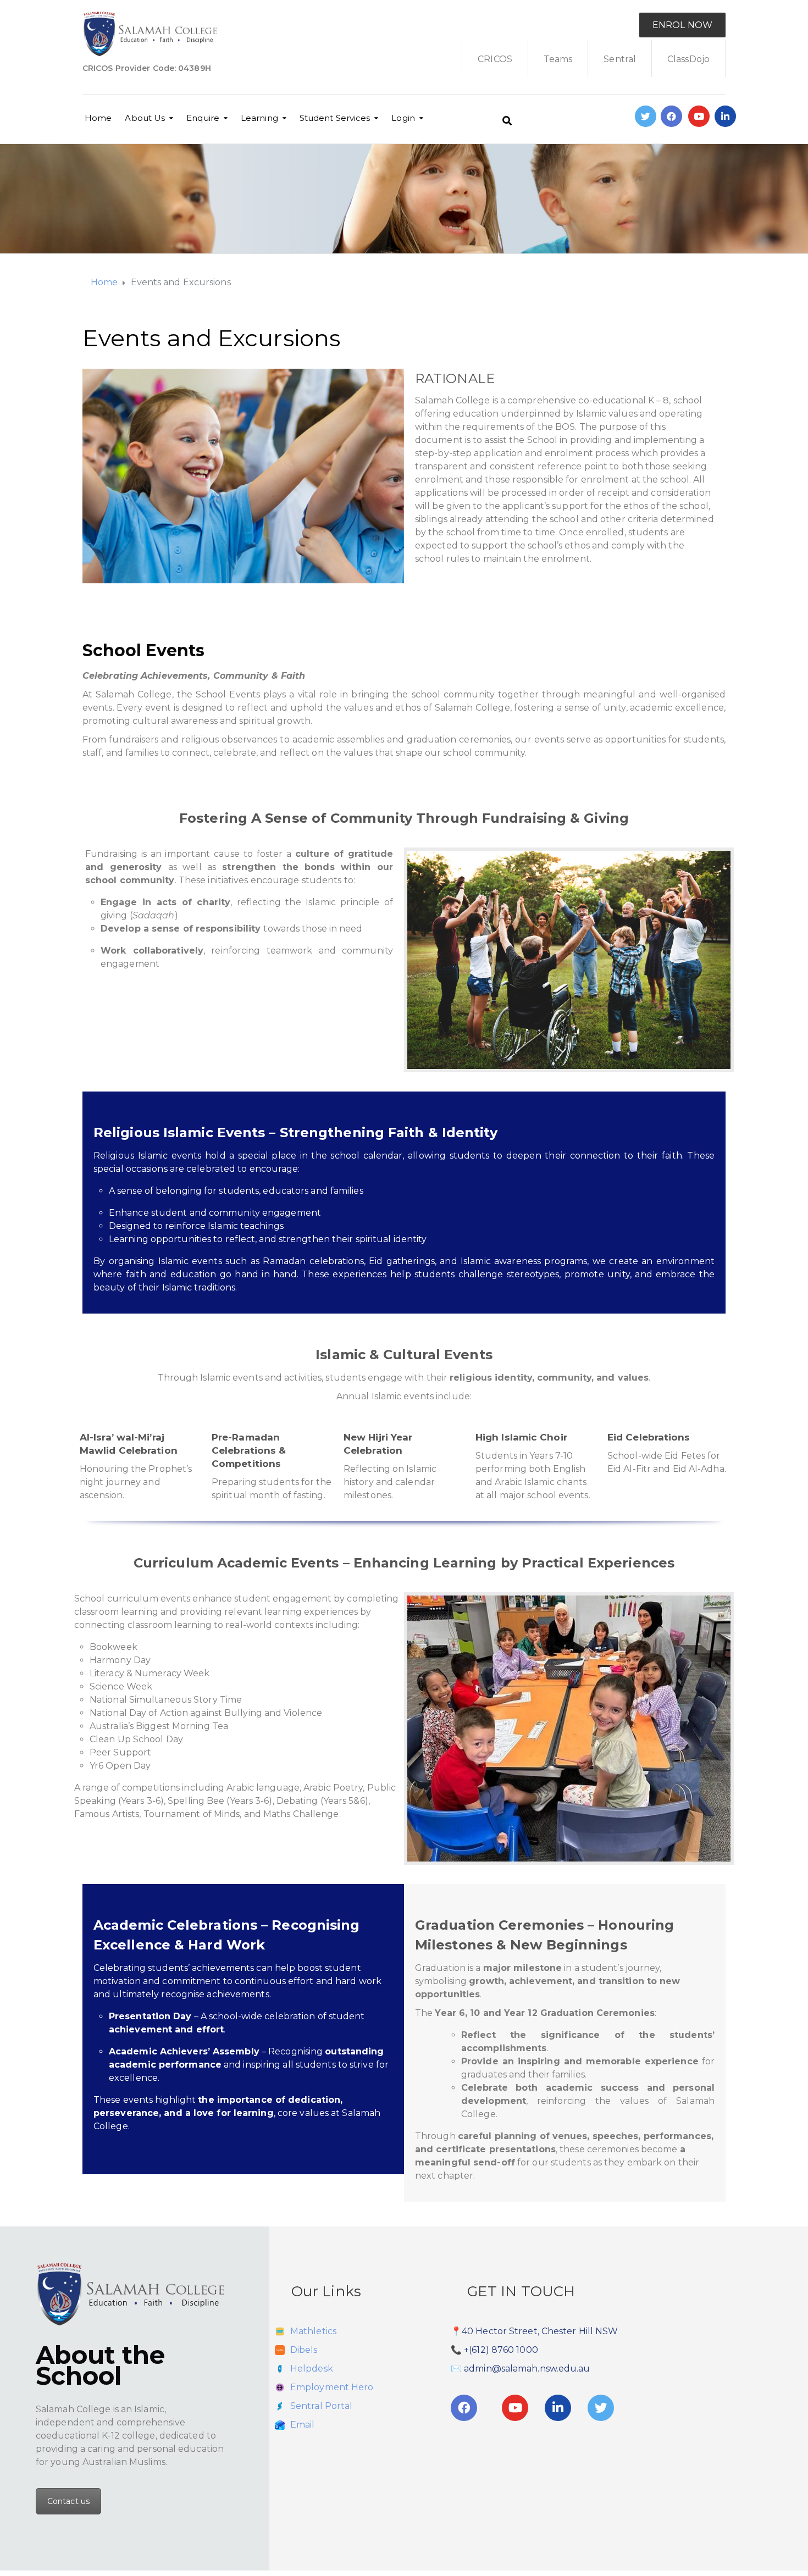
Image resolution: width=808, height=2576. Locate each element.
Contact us (68, 2501)
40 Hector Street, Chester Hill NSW (540, 2331)
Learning (259, 118)
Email (303, 2425)
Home (98, 118)
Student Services (335, 118)
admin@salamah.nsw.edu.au (527, 2369)
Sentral (620, 59)
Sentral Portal (321, 2406)
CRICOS (495, 59)
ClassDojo (688, 59)
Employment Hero (332, 2387)
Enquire (203, 118)
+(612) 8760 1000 (501, 2350)
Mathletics (313, 2331)
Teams (558, 59)
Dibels (304, 2350)
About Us (145, 118)
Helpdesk (312, 2369)
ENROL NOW (682, 25)
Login (403, 118)
